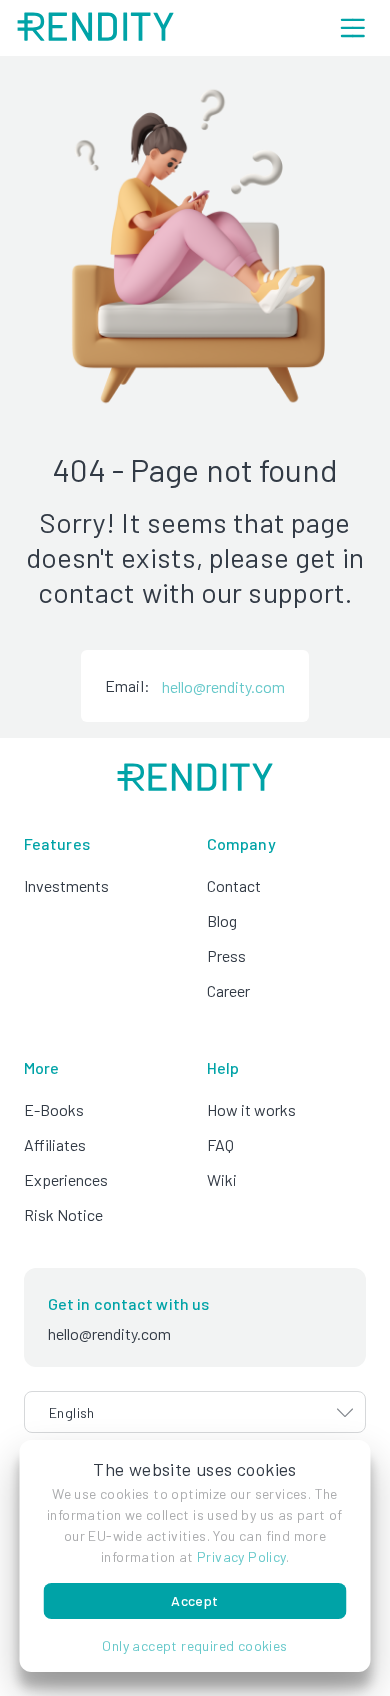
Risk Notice (63, 1214)
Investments (66, 885)
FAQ (220, 1144)
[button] (195, 1645)
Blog (222, 920)
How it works (251, 1109)
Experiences (66, 1179)
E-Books (54, 1109)
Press (226, 955)
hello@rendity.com (223, 686)
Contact (234, 885)
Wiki (222, 1179)
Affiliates (55, 1144)
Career (228, 990)
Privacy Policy (241, 1556)
